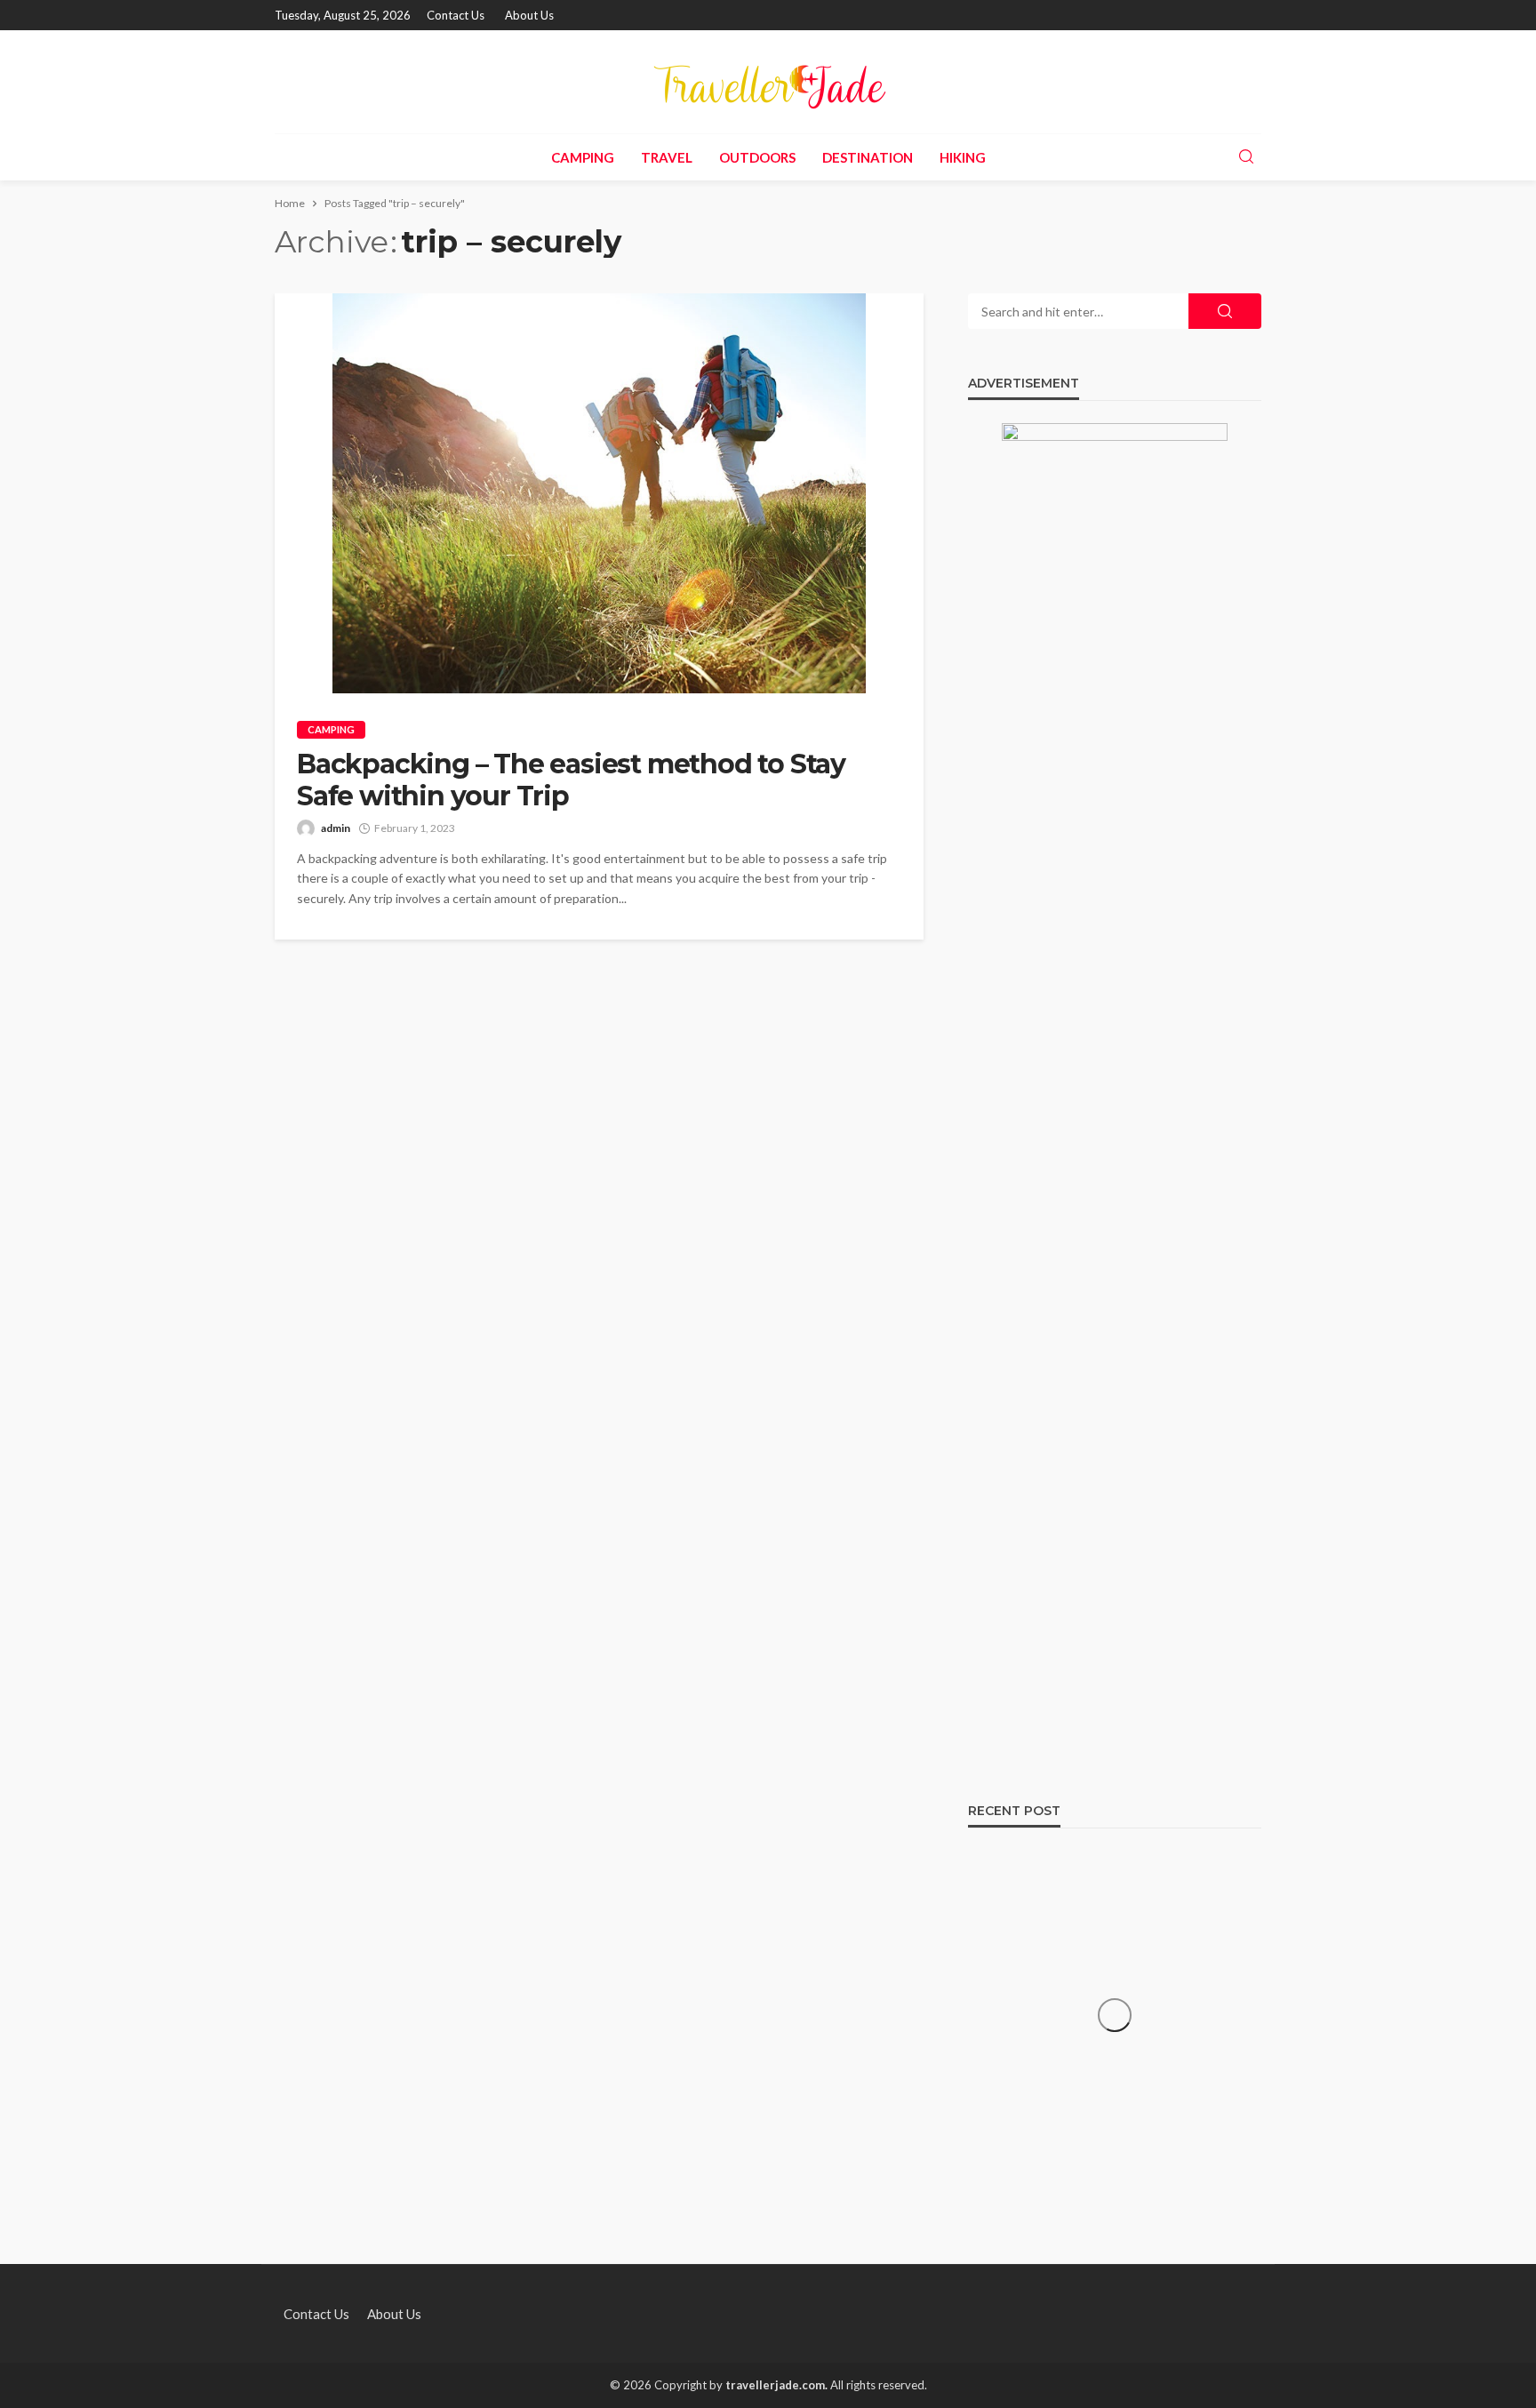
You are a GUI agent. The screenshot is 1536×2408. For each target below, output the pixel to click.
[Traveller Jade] (768, 82)
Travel (667, 157)
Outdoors (757, 157)
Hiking (963, 157)
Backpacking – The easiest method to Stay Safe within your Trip (571, 780)
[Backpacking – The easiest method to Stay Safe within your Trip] (599, 493)
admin (336, 828)
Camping (583, 157)
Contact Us (456, 15)
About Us (529, 15)
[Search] (1246, 157)
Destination (868, 157)
